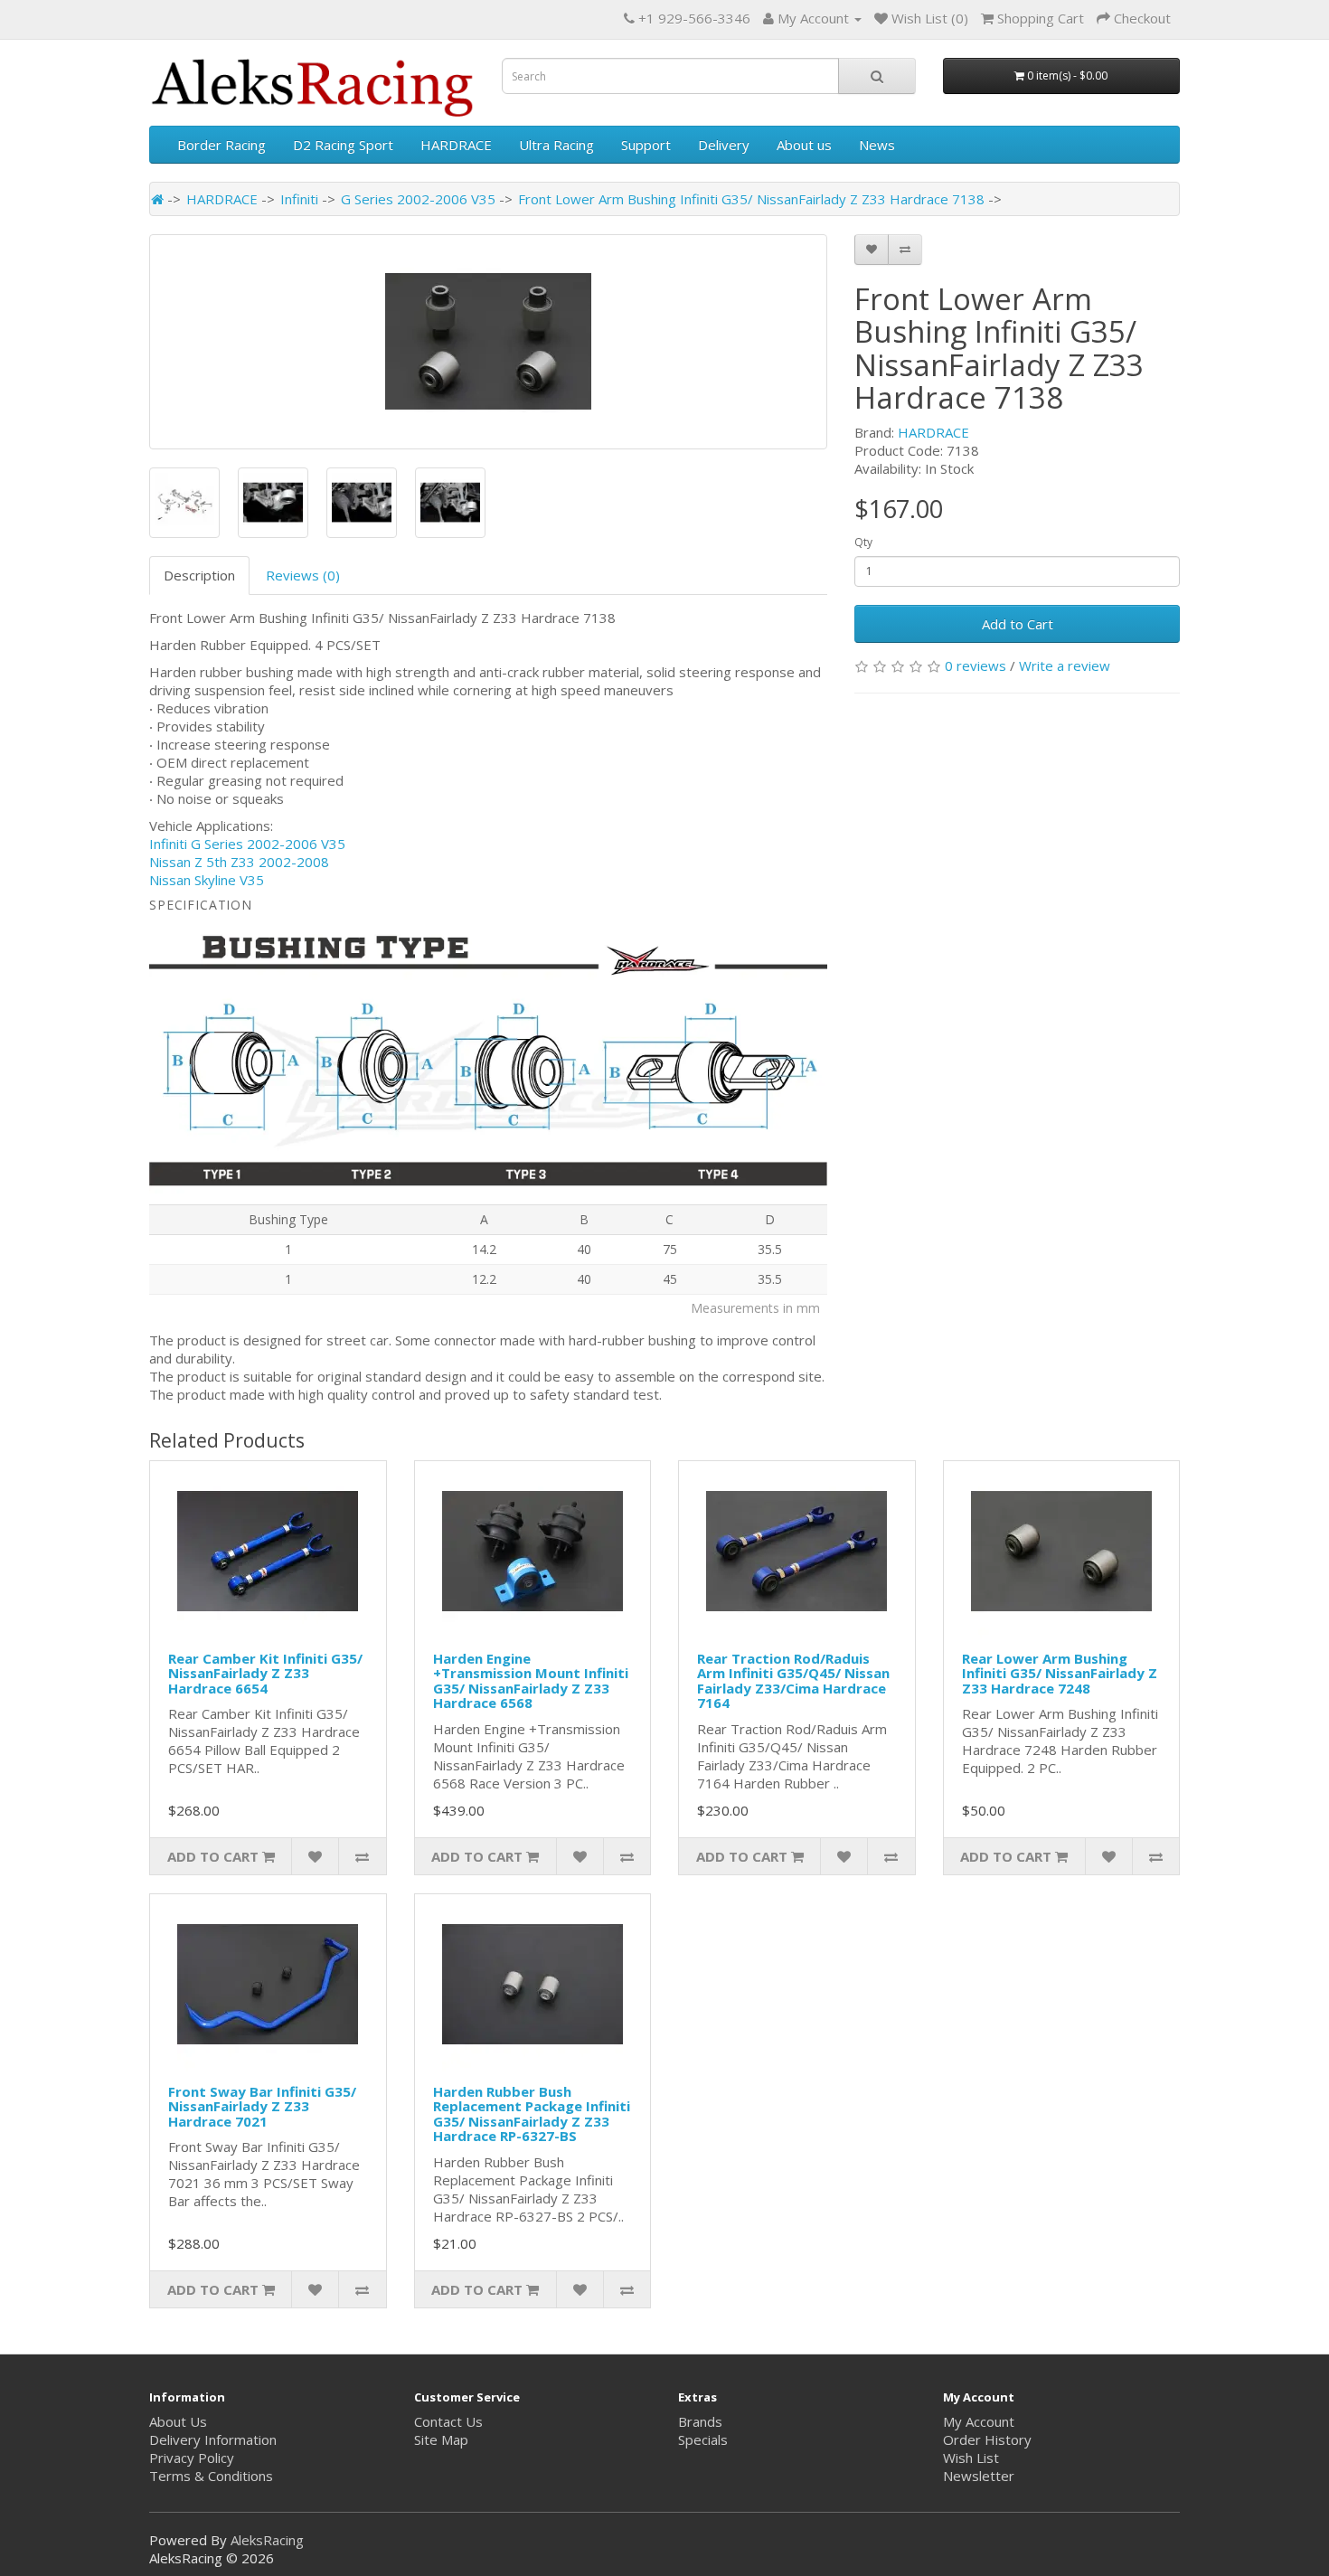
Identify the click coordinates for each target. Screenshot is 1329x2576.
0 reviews (976, 665)
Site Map (441, 2439)
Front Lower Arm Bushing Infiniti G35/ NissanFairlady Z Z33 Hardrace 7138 (751, 199)
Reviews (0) (303, 575)
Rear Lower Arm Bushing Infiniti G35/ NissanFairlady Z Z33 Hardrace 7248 (1060, 1673)
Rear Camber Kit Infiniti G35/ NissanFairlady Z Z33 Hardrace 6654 (265, 1673)
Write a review (1065, 665)
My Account (979, 2421)
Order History (987, 2439)
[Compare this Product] (905, 250)
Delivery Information (213, 2439)
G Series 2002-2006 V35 (418, 199)
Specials (703, 2439)
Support (646, 145)
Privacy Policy (192, 2458)
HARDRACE (456, 145)
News (877, 145)
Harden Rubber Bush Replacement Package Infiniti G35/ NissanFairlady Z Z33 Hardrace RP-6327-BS (532, 2114)
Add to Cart (1018, 624)
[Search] (877, 76)
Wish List (971, 2458)
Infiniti (299, 199)
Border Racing (221, 145)
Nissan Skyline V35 (207, 880)
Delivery (724, 145)
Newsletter (979, 2476)
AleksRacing (267, 2540)
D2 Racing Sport (343, 145)
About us (804, 145)
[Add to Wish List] (872, 250)
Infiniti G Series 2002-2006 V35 (247, 844)
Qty (863, 542)
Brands (700, 2421)
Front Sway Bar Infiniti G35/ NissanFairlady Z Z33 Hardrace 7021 (262, 2106)
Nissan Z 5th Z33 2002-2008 (239, 862)
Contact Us (448, 2421)
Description (199, 575)
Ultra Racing (556, 145)
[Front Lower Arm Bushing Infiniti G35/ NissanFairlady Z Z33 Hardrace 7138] (488, 342)
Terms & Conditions (211, 2476)
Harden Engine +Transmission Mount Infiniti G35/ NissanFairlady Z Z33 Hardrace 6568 (531, 1681)
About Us (178, 2421)
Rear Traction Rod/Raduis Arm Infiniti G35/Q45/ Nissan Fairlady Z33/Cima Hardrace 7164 (793, 1681)
